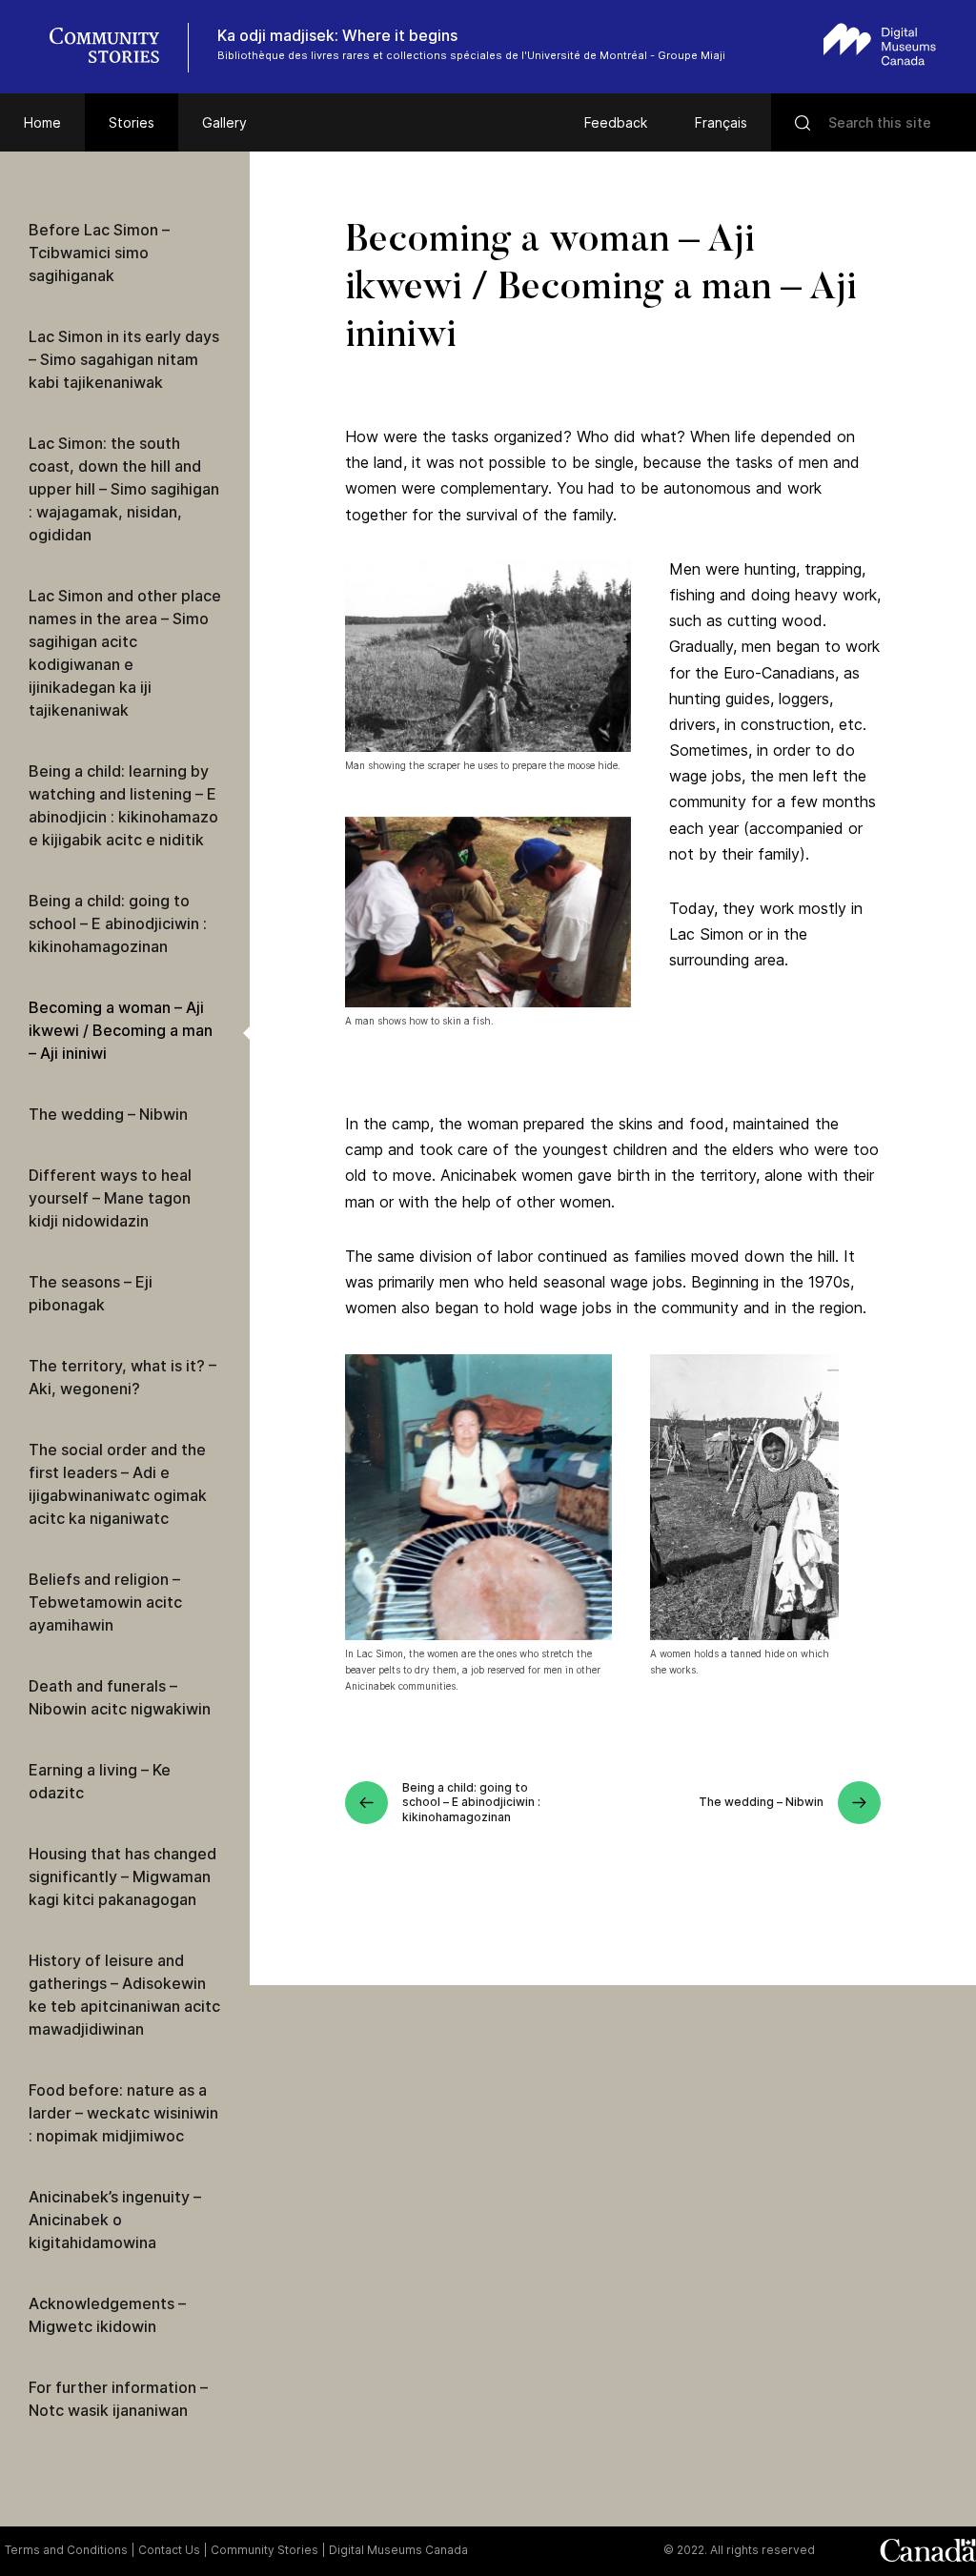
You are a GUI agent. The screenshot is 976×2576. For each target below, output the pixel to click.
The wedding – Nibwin (108, 1114)
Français (721, 122)
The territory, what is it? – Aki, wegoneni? (122, 1377)
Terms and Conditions (66, 2550)
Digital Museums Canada (398, 2550)
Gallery (224, 122)
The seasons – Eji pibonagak (91, 1293)
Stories (132, 122)
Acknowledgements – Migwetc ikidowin (107, 2315)
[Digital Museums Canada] (880, 44)
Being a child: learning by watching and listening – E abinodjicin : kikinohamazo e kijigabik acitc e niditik (123, 805)
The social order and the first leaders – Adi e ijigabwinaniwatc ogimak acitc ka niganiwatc (118, 1484)
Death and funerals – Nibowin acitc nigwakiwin (120, 1697)
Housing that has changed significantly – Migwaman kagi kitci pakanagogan (122, 1876)
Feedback (616, 122)
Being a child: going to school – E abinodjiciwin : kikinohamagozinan (118, 923)
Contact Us (169, 2550)
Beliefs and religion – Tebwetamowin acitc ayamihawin (105, 1602)
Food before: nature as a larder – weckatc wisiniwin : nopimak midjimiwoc (123, 2113)
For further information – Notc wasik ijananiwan (118, 2399)
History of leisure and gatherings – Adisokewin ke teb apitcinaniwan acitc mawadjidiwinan (124, 1995)
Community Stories (264, 2550)
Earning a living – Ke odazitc (100, 1781)
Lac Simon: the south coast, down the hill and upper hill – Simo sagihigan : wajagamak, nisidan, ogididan (124, 489)
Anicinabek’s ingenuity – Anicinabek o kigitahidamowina (115, 2220)
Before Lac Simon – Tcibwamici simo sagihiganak (99, 253)
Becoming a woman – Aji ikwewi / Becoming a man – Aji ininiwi (121, 1030)
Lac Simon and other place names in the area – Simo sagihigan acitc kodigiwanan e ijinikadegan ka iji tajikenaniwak (125, 653)
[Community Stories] (114, 48)
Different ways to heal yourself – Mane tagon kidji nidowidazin (110, 1198)
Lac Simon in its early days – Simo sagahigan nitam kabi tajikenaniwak (124, 359)
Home (42, 122)
